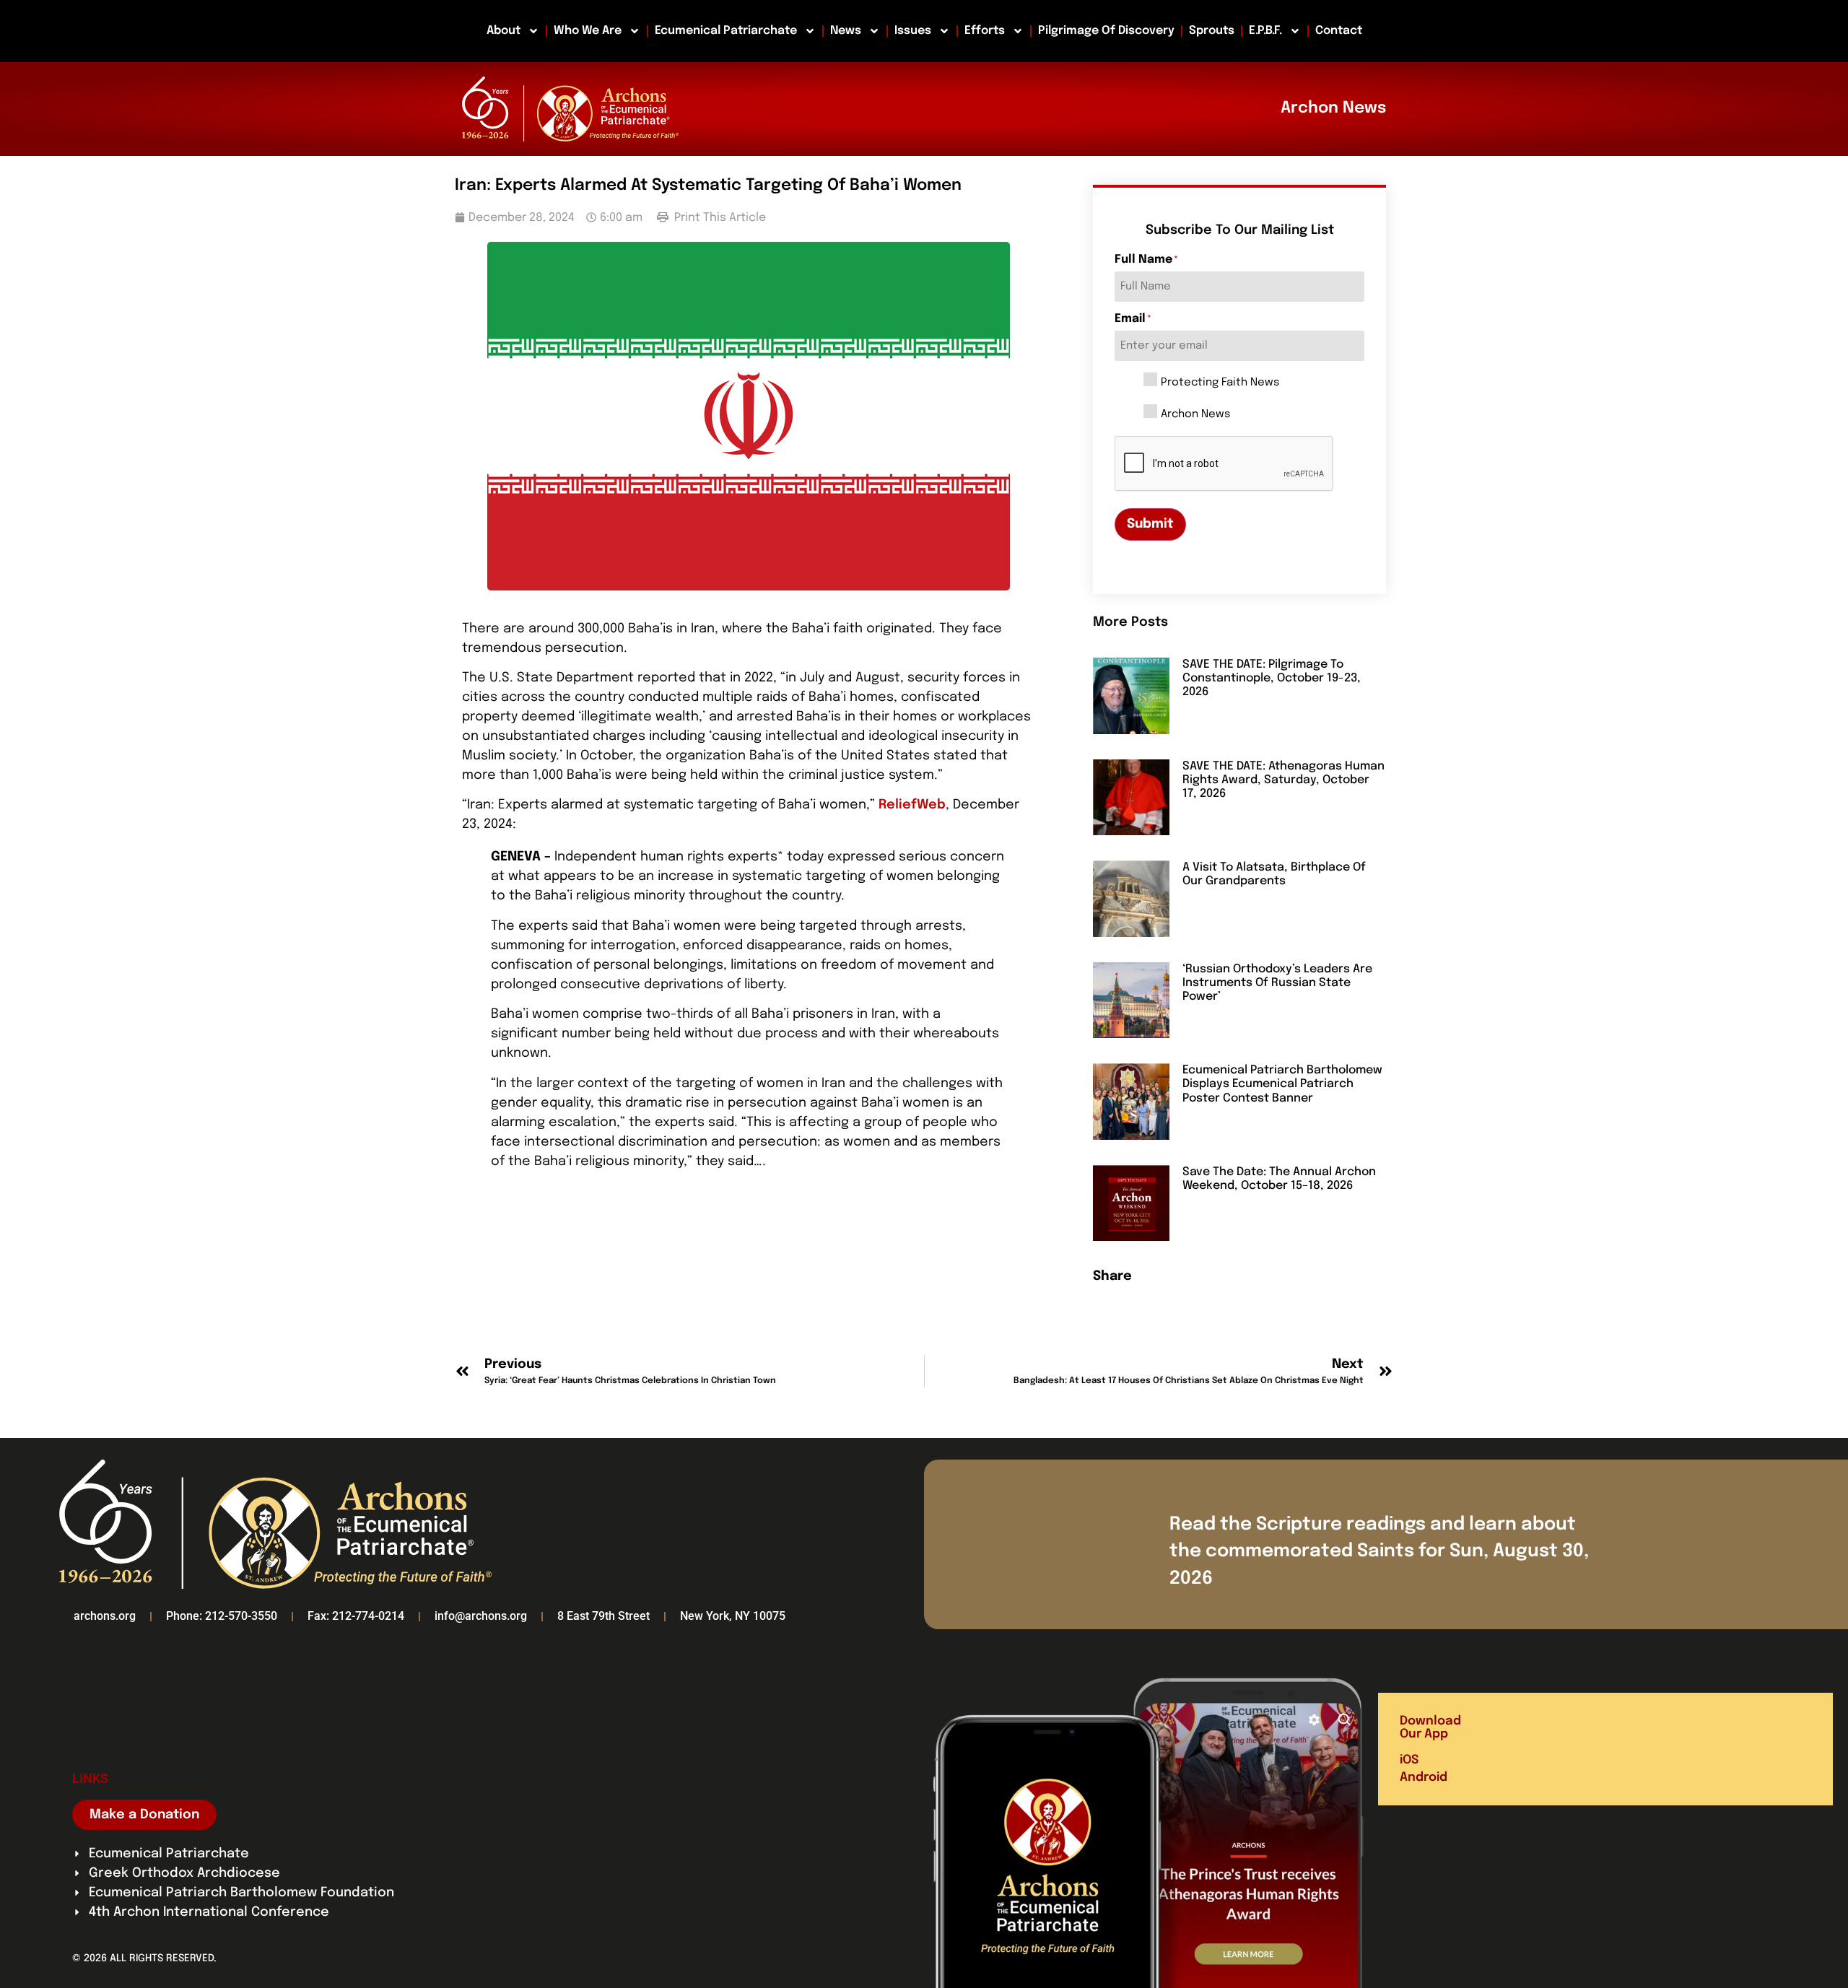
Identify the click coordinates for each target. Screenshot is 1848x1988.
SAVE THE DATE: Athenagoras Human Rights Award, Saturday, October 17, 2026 (1283, 780)
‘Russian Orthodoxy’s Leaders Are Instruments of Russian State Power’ (1277, 983)
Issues (913, 31)
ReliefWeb (912, 805)
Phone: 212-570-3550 (222, 1616)
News (846, 31)
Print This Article (719, 218)
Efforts (985, 31)
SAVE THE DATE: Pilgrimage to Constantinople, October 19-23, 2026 (1272, 678)
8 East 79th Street (603, 1616)
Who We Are (588, 31)
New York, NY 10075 (733, 1616)
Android (1424, 1778)
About (504, 31)
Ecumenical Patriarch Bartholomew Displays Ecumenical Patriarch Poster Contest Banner (1282, 1084)
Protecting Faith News (1220, 383)
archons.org (105, 1616)
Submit (1150, 524)
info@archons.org (481, 1616)
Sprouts (1212, 31)
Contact (1339, 31)
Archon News (1195, 415)
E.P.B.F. (1265, 31)
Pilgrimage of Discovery (1106, 31)
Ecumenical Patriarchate (726, 31)
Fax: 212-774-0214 (356, 1616)
